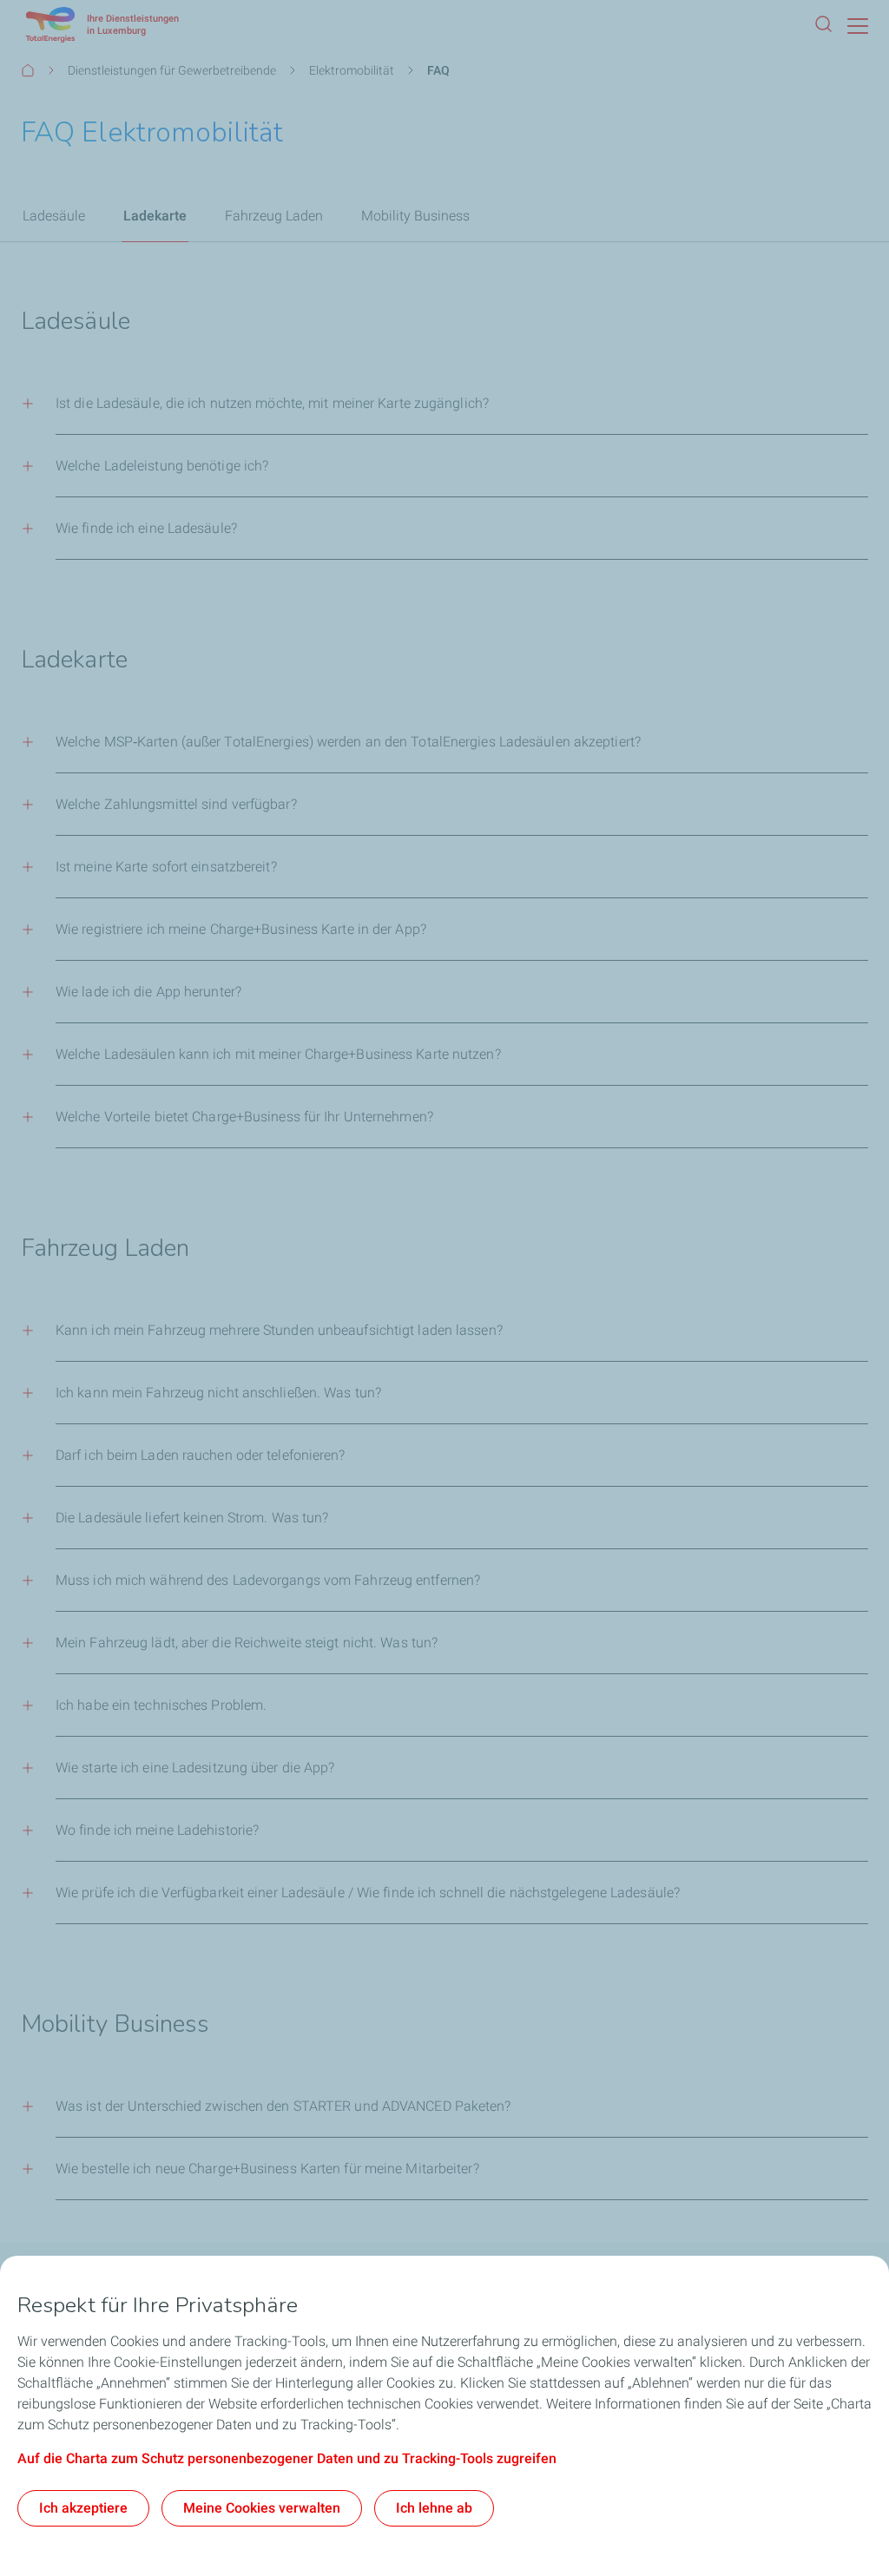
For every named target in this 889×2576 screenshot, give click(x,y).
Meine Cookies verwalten (262, 2508)
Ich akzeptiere (83, 2508)
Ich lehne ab (434, 2508)
